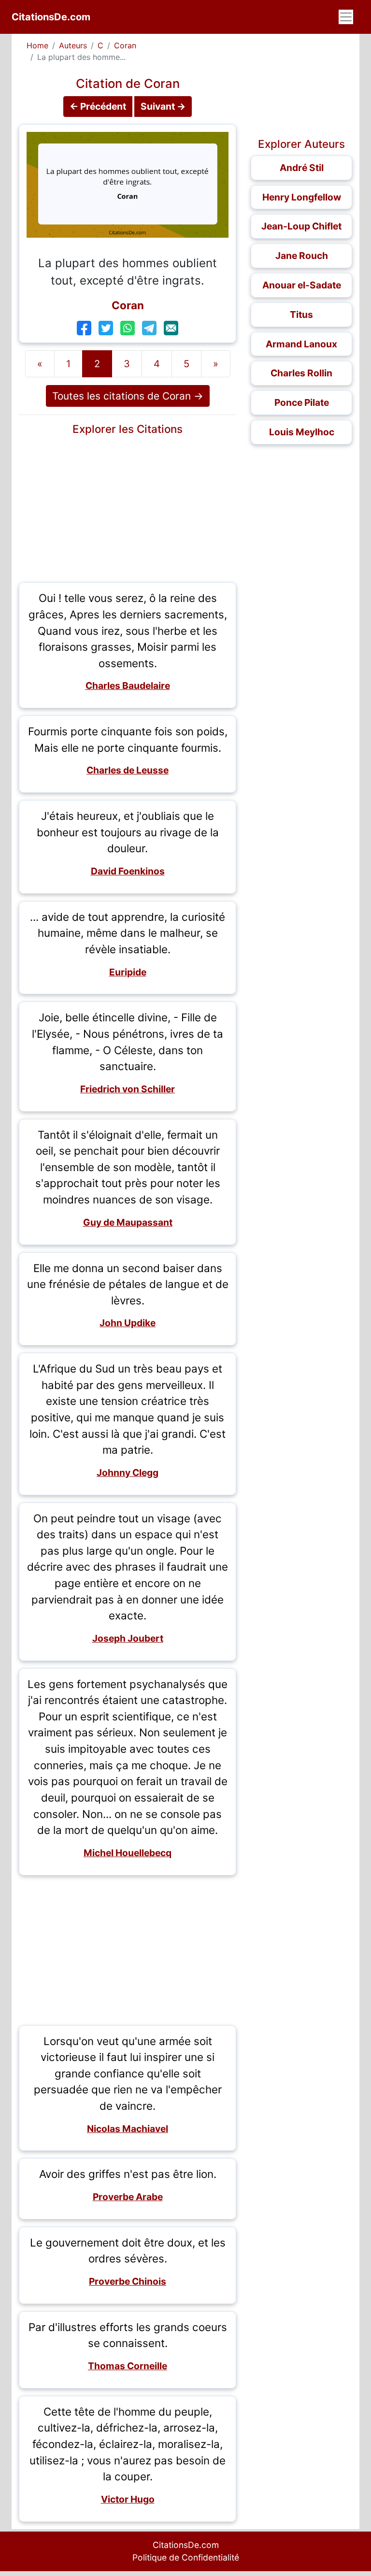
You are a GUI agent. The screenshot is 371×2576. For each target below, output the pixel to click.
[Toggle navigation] (346, 17)
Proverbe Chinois (128, 2281)
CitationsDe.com (51, 17)
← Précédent (98, 106)
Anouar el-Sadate (302, 285)
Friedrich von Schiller (128, 1089)
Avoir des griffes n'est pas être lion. (128, 2174)
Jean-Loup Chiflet (301, 226)
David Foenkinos (128, 871)
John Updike (128, 1323)
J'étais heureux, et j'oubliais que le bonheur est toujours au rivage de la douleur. (128, 832)
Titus (301, 315)
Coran (125, 45)
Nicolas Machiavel (128, 2129)
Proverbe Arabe (128, 2197)
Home (37, 45)
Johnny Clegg (128, 1473)
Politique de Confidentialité (186, 2557)
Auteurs (73, 45)
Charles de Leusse (128, 770)
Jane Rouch (302, 256)
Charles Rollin (301, 373)
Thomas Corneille (128, 2366)
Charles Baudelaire (128, 686)
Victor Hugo (128, 2499)
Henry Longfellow (302, 197)
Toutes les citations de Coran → (128, 396)
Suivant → (163, 106)
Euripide (128, 972)
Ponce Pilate (302, 402)
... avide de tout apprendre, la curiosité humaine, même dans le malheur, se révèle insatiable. (128, 933)
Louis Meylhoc (302, 432)
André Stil (302, 168)
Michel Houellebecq (128, 1853)
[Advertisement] (128, 507)
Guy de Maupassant (128, 1222)
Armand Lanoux (301, 344)
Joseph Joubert (128, 1638)
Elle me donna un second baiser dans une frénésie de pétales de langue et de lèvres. (128, 1284)
